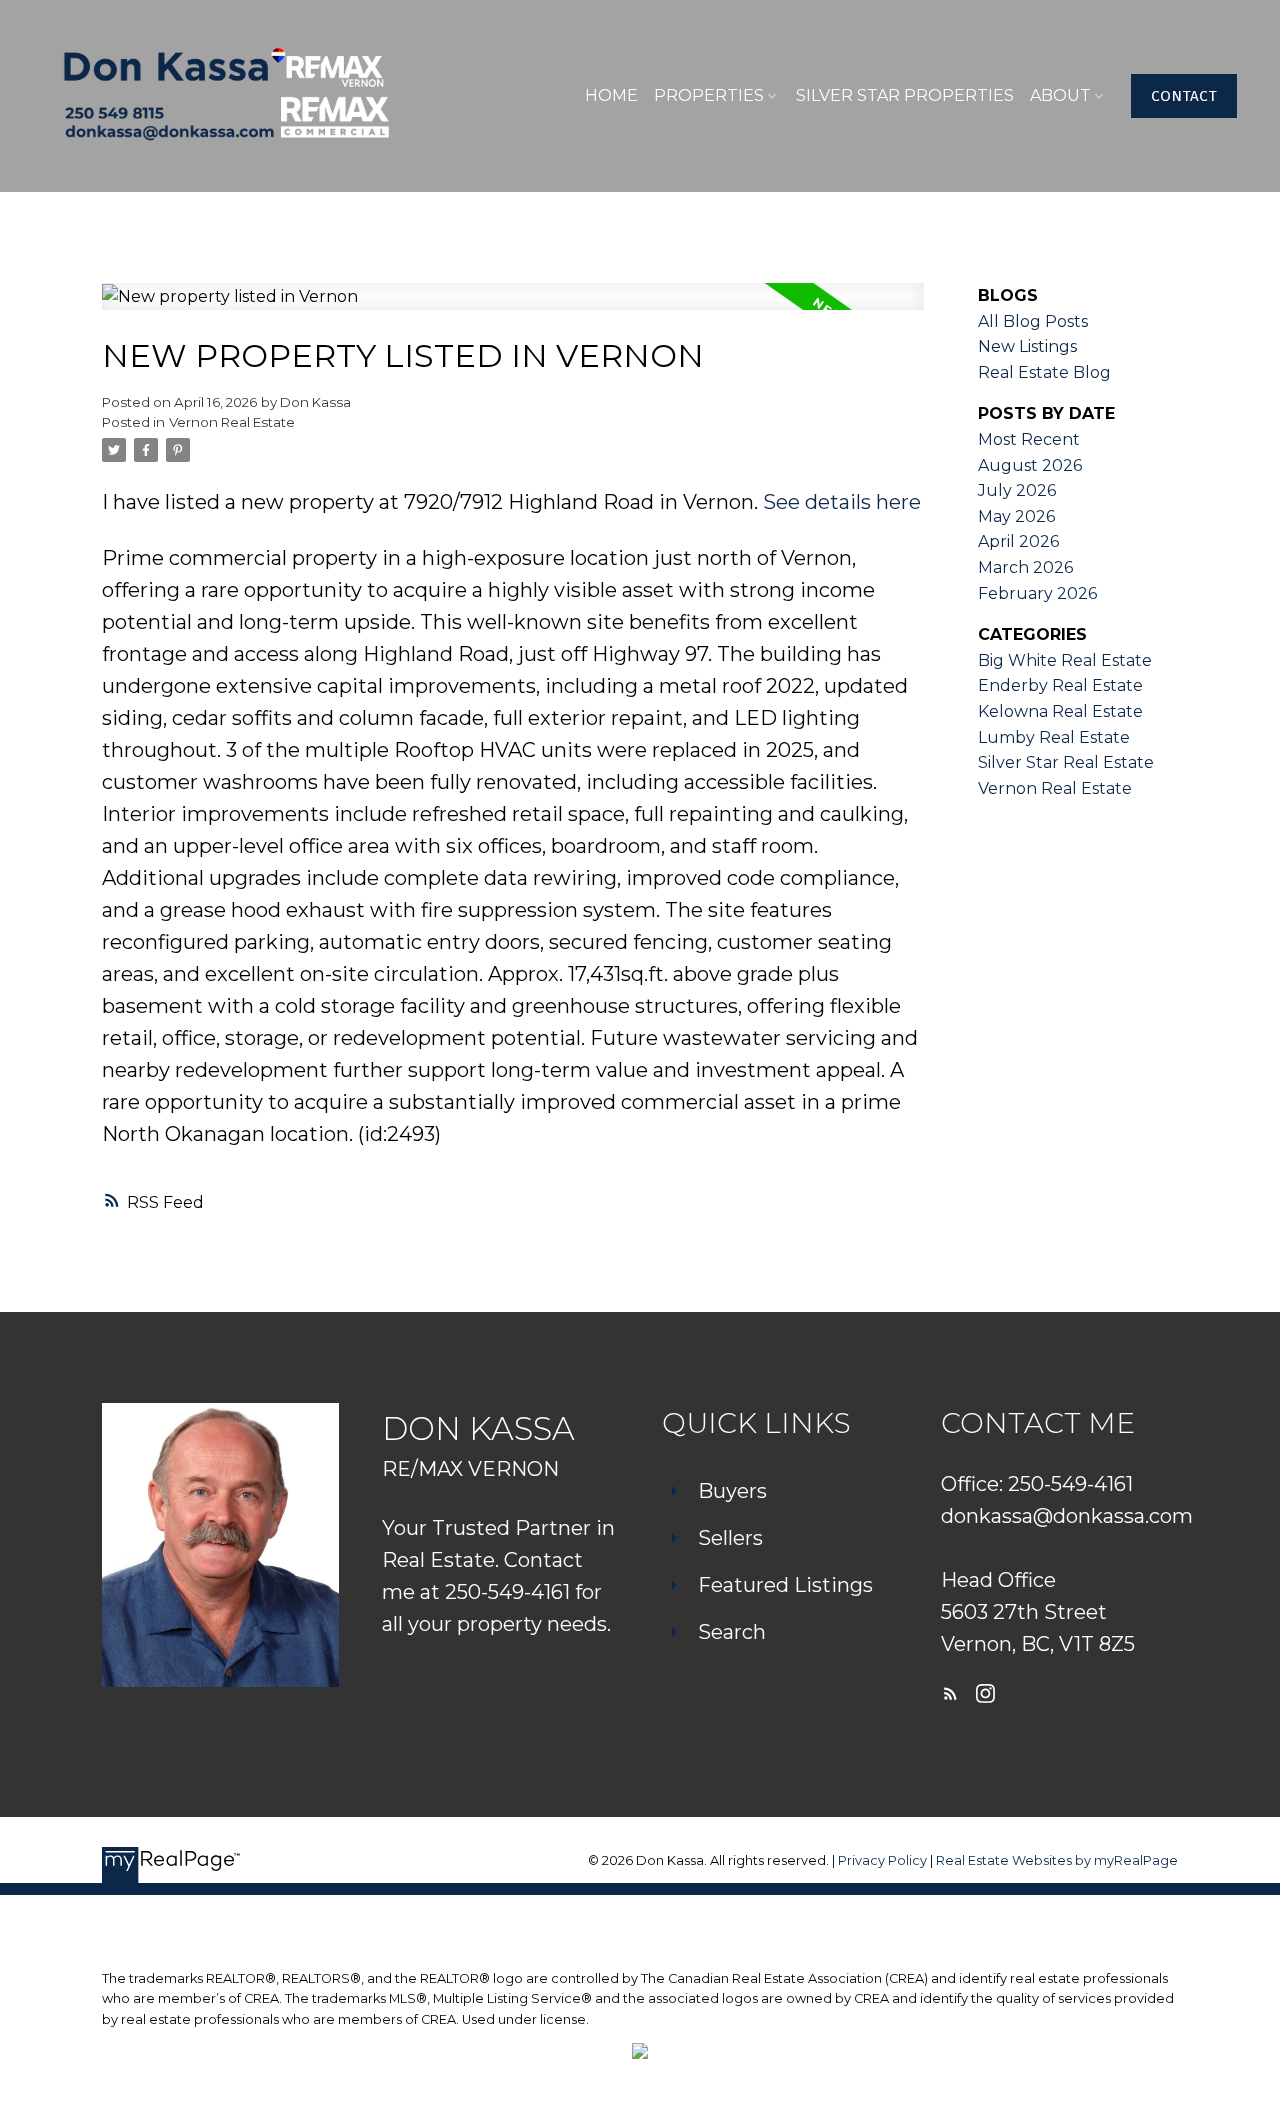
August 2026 (1030, 465)
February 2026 (1037, 593)
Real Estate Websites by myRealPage (1057, 1860)
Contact (1184, 96)
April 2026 (1018, 541)
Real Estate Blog (1044, 372)
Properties (709, 95)
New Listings (1027, 346)
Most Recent (1029, 439)
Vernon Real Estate (232, 422)
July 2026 (1017, 490)
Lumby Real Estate (1054, 737)
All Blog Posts (1033, 321)
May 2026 (1016, 516)
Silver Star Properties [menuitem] (905, 95)
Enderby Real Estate (1060, 685)
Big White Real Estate (1065, 660)
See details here (842, 502)
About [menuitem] (1060, 95)
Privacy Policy (882, 1860)
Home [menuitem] (611, 95)
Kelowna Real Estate (1060, 711)
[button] (1184, 96)
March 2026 (1025, 567)
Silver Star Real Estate (1066, 762)
